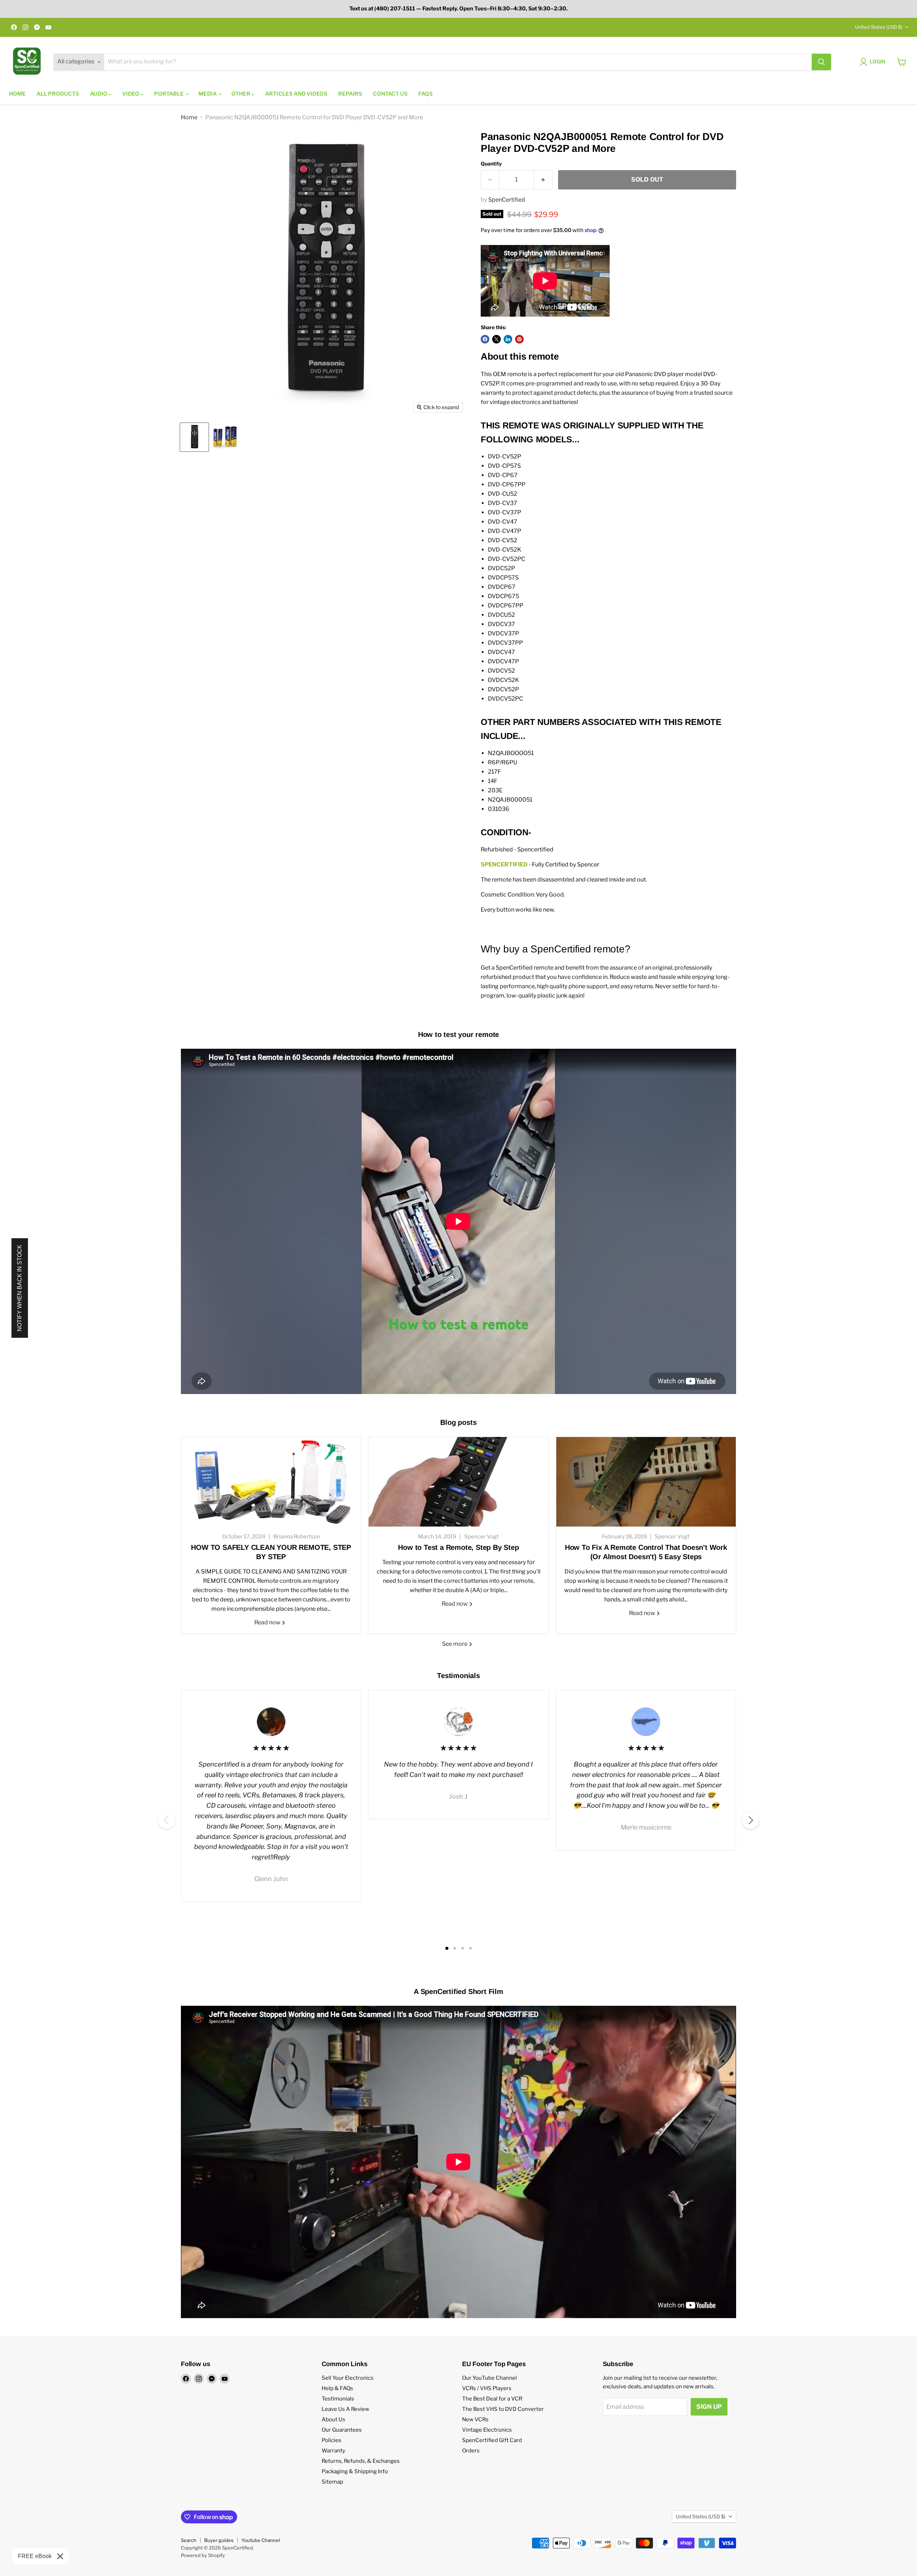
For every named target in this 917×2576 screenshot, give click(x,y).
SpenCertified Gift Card (492, 2440)
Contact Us (390, 94)
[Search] (821, 62)
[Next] (750, 1820)
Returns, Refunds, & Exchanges (361, 2461)
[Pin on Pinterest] (519, 339)
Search (189, 2540)
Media (208, 94)
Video (131, 94)
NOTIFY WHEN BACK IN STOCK (20, 1288)
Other (241, 94)
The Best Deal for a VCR (492, 2399)
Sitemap (332, 2482)
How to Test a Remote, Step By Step (458, 1547)
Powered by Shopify (203, 2555)
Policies (332, 2440)
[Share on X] (496, 339)
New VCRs (475, 2419)
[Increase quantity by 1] (543, 180)
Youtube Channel (261, 2540)
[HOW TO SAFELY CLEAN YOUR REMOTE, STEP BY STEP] (271, 1482)
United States (879, 27)
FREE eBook (35, 2556)
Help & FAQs (337, 2388)
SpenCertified (507, 200)
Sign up (709, 2407)
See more (455, 1644)
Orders (471, 2451)
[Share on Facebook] (485, 339)
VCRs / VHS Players (487, 2388)
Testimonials (338, 2399)
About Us (333, 2419)
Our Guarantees (342, 2430)
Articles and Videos (296, 94)
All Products (58, 94)
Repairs (350, 94)
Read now (268, 1622)
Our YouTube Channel (489, 2378)
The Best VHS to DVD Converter (503, 2409)
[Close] (60, 2556)
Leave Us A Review (345, 2409)
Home (17, 94)
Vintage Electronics (487, 2430)
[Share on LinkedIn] (508, 339)
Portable (169, 94)
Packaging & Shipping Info (355, 2471)
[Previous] (167, 1820)
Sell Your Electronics (348, 2378)
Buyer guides (219, 2540)
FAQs (426, 94)
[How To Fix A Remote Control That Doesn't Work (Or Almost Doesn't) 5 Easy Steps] (646, 1482)
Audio (99, 94)
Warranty (333, 2451)
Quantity (491, 164)
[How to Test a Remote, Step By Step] (458, 1482)
